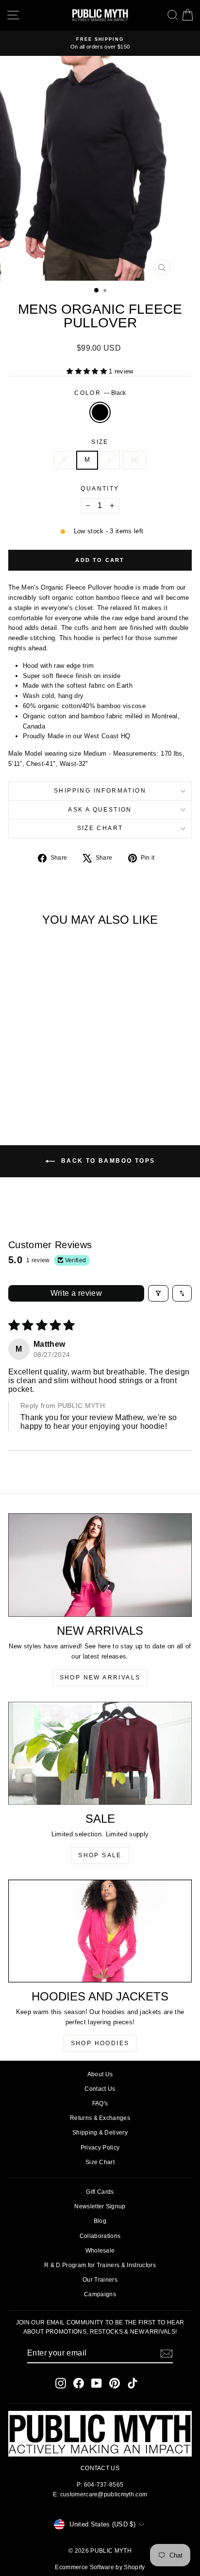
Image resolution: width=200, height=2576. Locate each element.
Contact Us (100, 2089)
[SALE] (100, 1753)
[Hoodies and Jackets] (100, 1931)
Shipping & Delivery (100, 2133)
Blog (100, 2221)
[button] (88, 371)
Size (100, 442)
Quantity (100, 489)
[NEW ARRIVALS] (100, 1565)
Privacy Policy (100, 2148)
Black (100, 412)
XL (135, 460)
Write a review (76, 1293)
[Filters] (158, 1293)
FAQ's (100, 2103)
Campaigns (100, 2294)
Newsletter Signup (100, 2206)
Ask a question (100, 810)
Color (100, 393)
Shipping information (100, 791)
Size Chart (100, 828)
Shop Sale (100, 1855)
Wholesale (100, 2251)
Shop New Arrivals (100, 1678)
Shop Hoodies (100, 2043)
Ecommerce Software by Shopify (100, 2567)
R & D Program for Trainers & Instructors (100, 2265)
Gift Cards (100, 2192)
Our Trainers (100, 2280)
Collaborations (100, 2236)
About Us (100, 2074)
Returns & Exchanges (100, 2118)
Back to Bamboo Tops (107, 1161)
